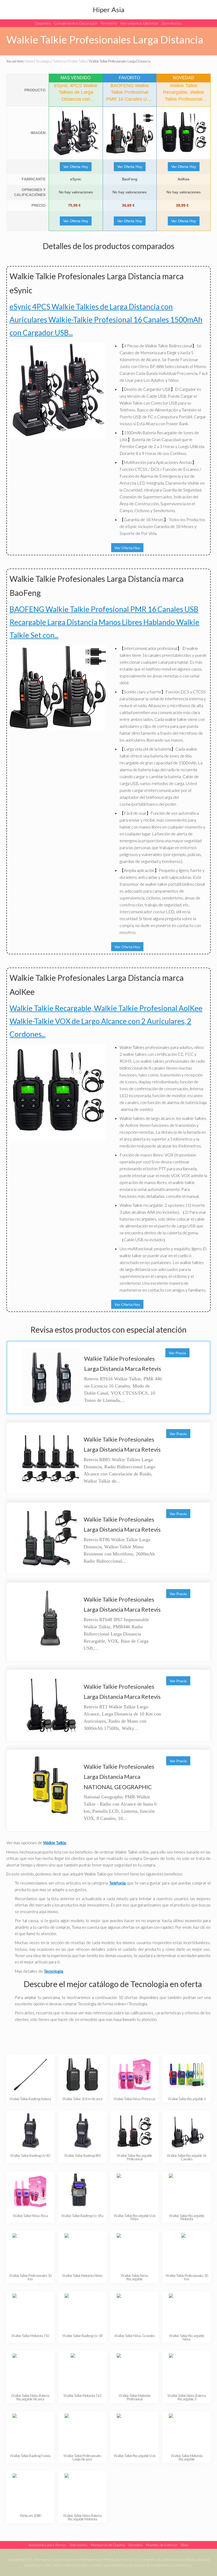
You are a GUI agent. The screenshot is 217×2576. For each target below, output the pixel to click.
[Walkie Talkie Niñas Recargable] (135, 2251)
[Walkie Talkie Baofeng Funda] (30, 2431)
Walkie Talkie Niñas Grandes (135, 2336)
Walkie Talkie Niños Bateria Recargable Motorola (82, 2517)
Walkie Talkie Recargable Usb (135, 2456)
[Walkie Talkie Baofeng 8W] (82, 2131)
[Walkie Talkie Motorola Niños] (82, 2251)
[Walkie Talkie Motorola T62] (82, 2371)
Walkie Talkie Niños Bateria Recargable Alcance (30, 2397)
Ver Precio (177, 1353)
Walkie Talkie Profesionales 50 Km (30, 2277)
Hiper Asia (109, 10)
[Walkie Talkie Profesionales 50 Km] (30, 2251)
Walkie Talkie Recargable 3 (187, 2099)
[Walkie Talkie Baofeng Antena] (30, 2075)
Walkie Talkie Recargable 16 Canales (187, 2157)
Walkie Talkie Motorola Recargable (187, 2457)
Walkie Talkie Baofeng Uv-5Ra (82, 2216)
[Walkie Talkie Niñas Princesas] (135, 2075)
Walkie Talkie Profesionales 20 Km (187, 2277)
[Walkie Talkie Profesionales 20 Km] (187, 2251)
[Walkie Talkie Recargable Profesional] (135, 2131)
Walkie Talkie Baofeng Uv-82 (30, 2156)
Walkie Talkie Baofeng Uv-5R (83, 2336)
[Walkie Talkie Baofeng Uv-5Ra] (82, 2191)
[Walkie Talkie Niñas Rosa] (30, 2191)
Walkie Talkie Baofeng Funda (30, 2456)
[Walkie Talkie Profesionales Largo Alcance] (82, 2431)
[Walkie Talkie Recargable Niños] (187, 2311)
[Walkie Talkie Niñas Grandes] (135, 2311)
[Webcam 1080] (30, 2491)
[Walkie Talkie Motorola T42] (30, 2311)
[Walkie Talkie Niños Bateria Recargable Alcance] (30, 2371)
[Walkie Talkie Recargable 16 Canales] (187, 2131)
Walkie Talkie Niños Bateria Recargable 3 (187, 2397)
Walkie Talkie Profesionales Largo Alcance (83, 2457)
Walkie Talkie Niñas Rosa (30, 2216)
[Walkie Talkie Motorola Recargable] (187, 2431)
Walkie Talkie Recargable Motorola (187, 2217)
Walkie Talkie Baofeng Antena (30, 2099)
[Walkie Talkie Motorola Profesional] (135, 2371)
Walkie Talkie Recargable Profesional (135, 2157)
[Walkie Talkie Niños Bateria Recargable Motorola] (82, 2491)
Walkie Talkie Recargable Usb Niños (135, 2217)
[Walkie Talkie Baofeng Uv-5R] (82, 2311)
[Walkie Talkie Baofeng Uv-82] (30, 2131)
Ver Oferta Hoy (76, 167)
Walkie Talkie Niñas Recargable (135, 2277)
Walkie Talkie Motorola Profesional (135, 2397)
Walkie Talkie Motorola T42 (30, 2336)
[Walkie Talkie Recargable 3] (187, 2075)
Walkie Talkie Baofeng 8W (83, 2156)
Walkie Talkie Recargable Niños (187, 2337)
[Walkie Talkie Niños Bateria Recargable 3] (187, 2371)
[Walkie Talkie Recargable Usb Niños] (135, 2191)
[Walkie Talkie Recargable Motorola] (187, 2191)
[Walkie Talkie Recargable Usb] (135, 2431)
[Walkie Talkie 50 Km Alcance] (82, 2075)
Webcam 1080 (30, 2516)
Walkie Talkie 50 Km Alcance (83, 2099)
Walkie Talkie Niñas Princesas (135, 2099)
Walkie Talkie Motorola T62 (82, 2396)
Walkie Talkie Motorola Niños (82, 2276)
